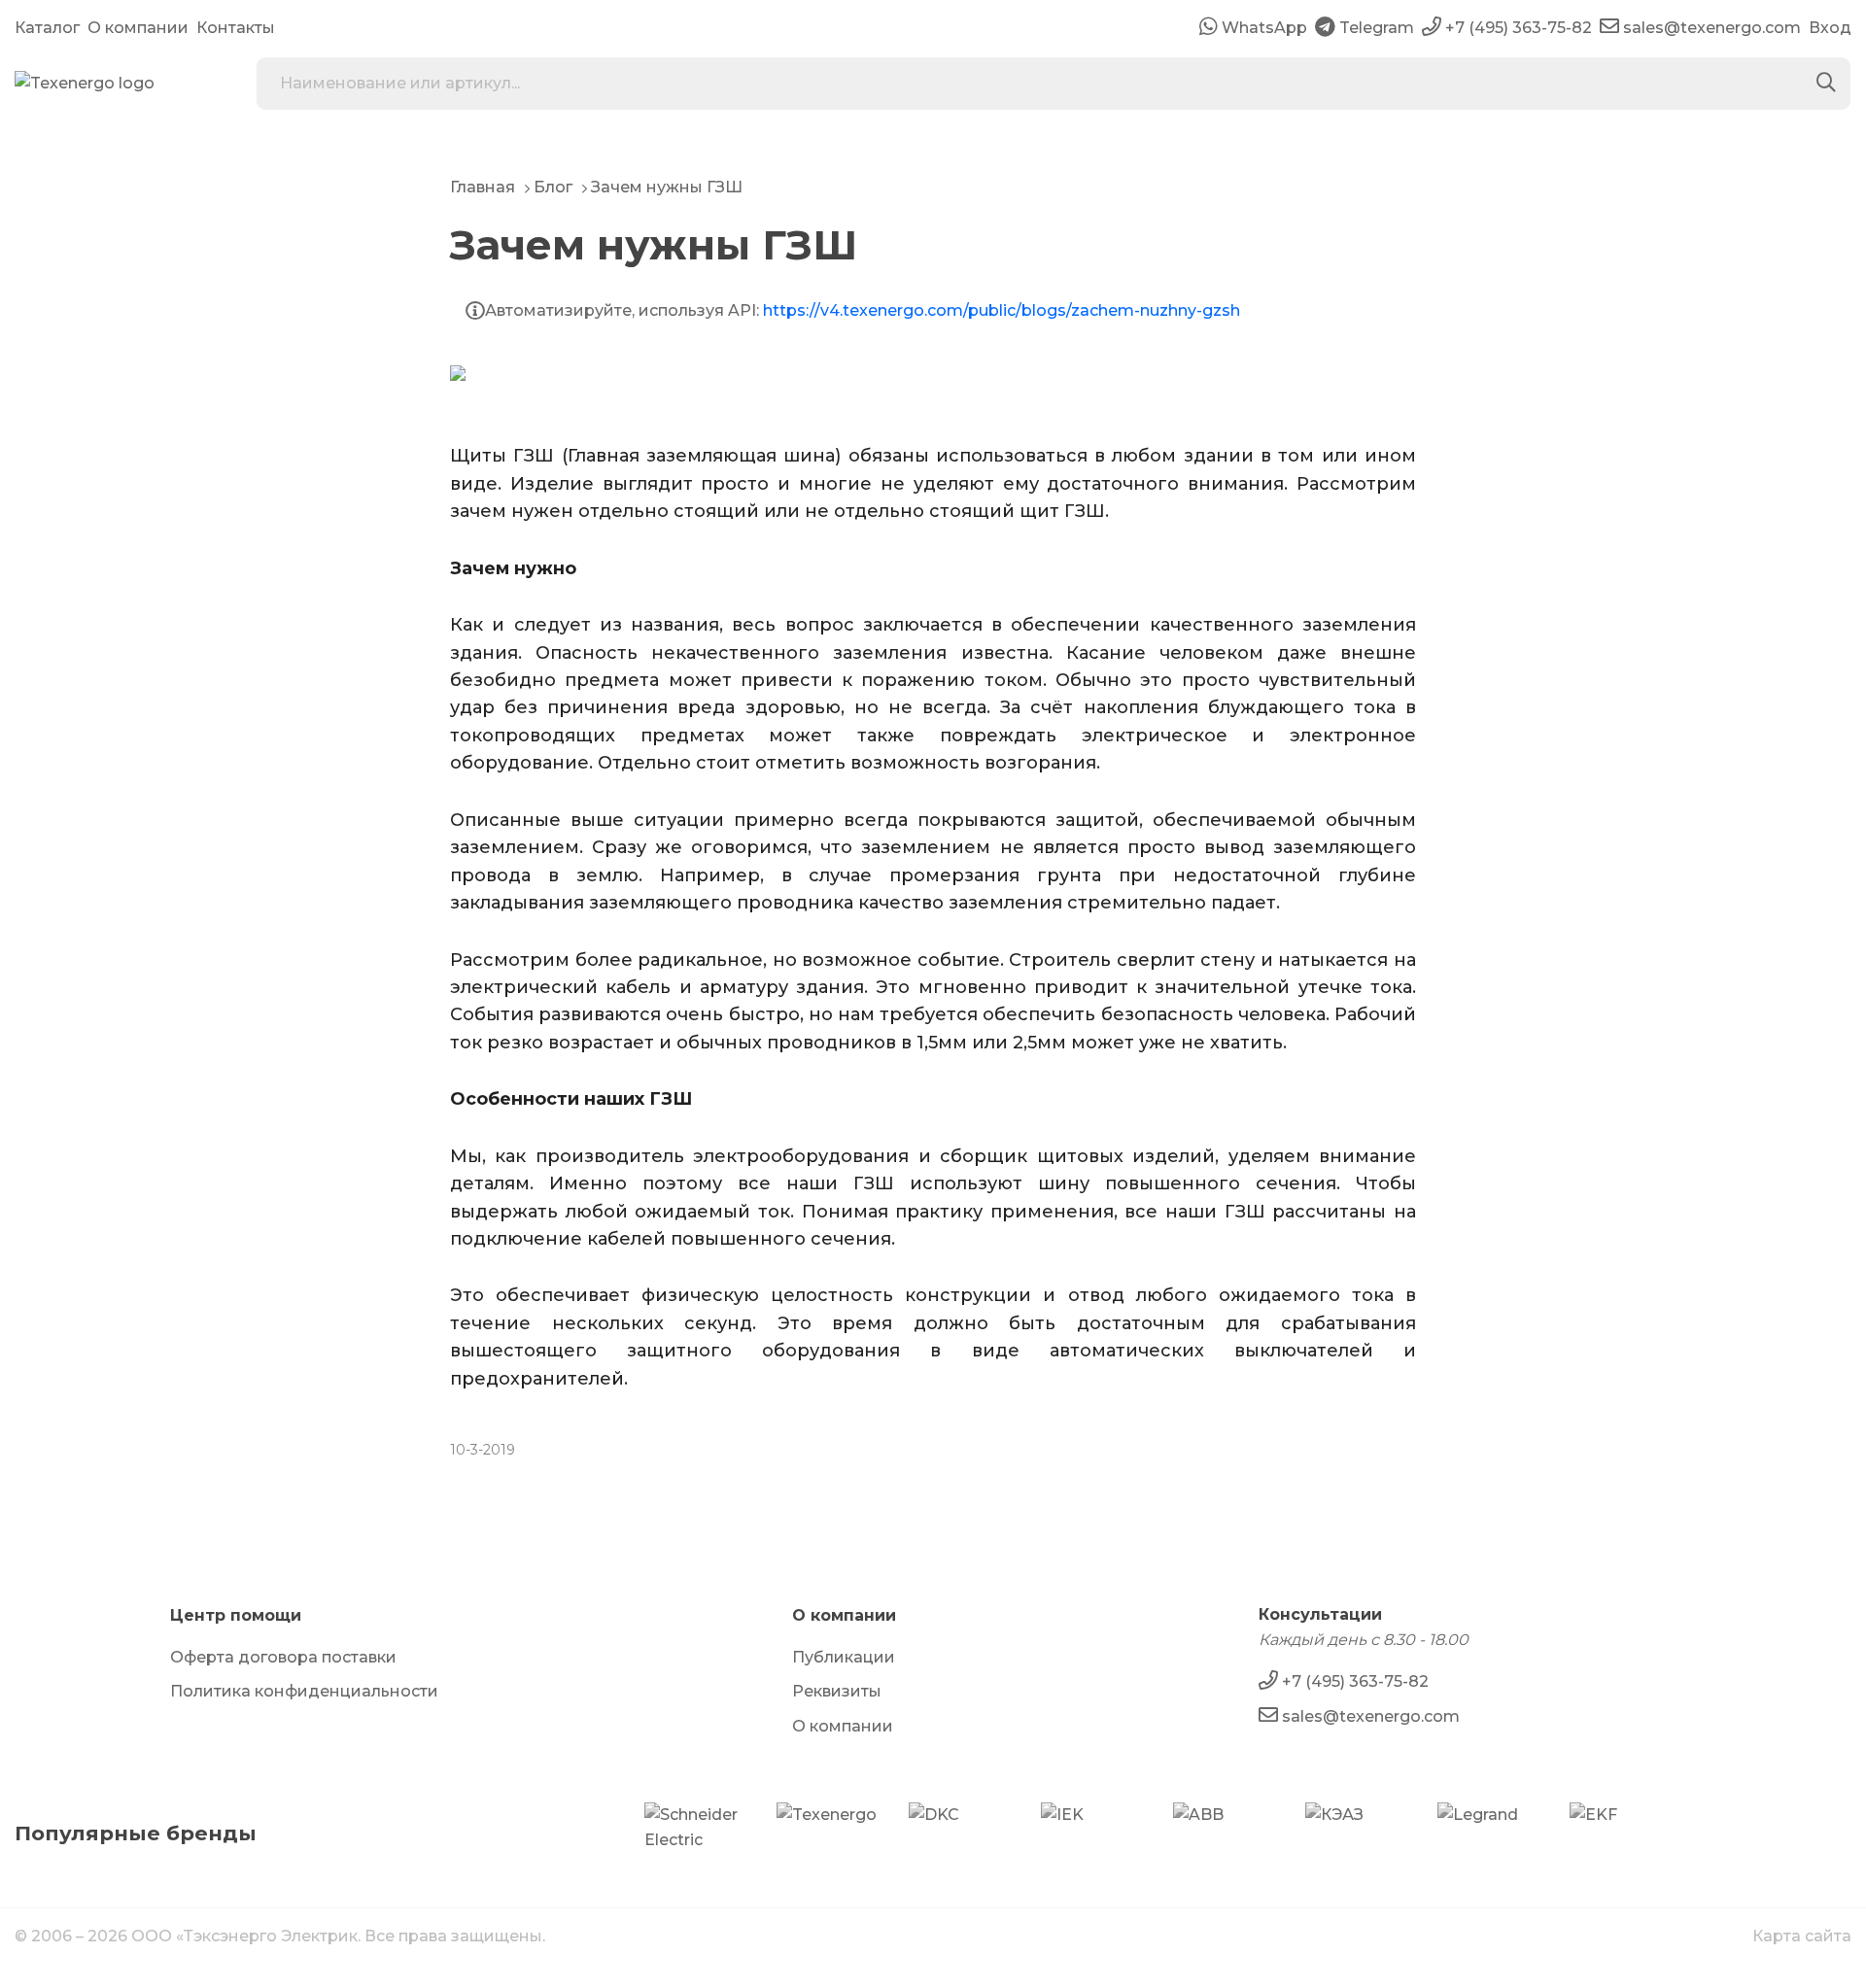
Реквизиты (837, 1691)
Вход (1830, 28)
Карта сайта (1802, 1936)
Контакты (236, 28)
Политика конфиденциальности (304, 1691)
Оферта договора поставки (283, 1657)
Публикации (844, 1657)
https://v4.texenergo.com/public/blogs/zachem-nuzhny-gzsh (1002, 310)
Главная (483, 187)
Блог (553, 187)
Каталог (47, 28)
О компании (138, 28)
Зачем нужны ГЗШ (667, 187)
